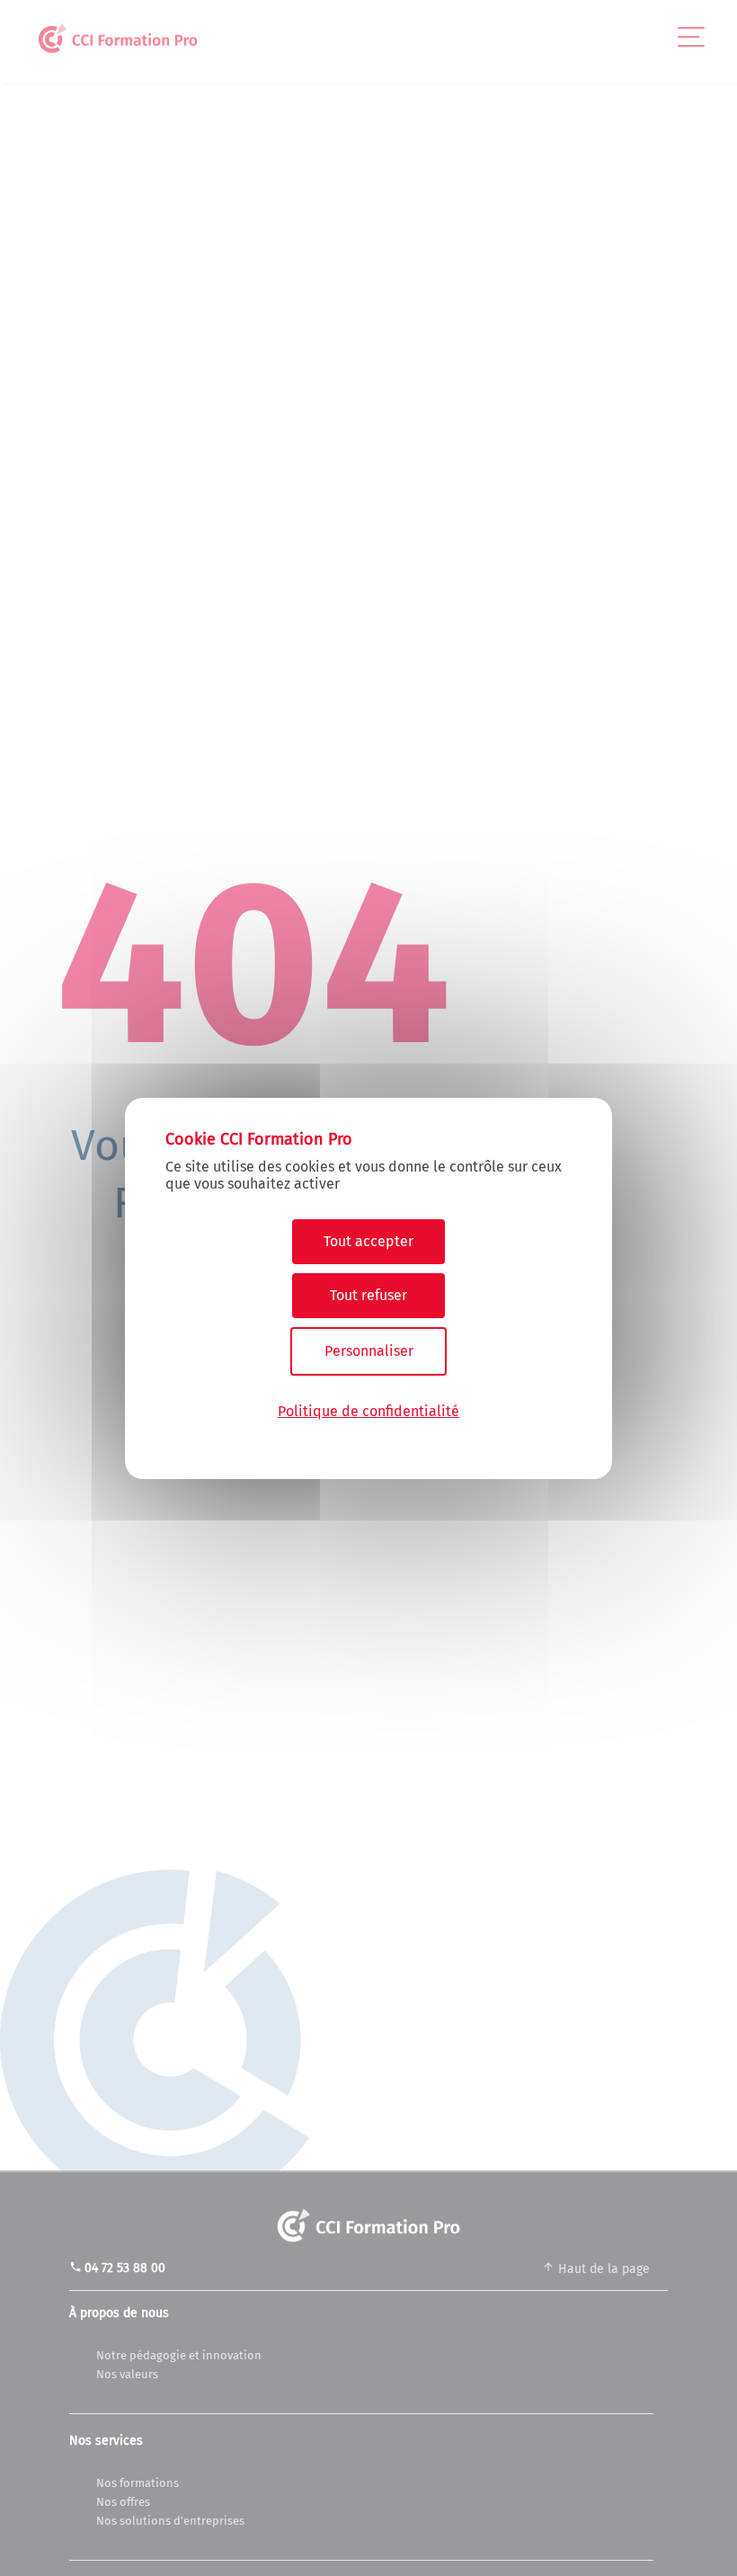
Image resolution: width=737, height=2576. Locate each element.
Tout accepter (368, 1241)
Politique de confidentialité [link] (368, 1411)
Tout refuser (368, 1295)
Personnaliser (369, 1351)
